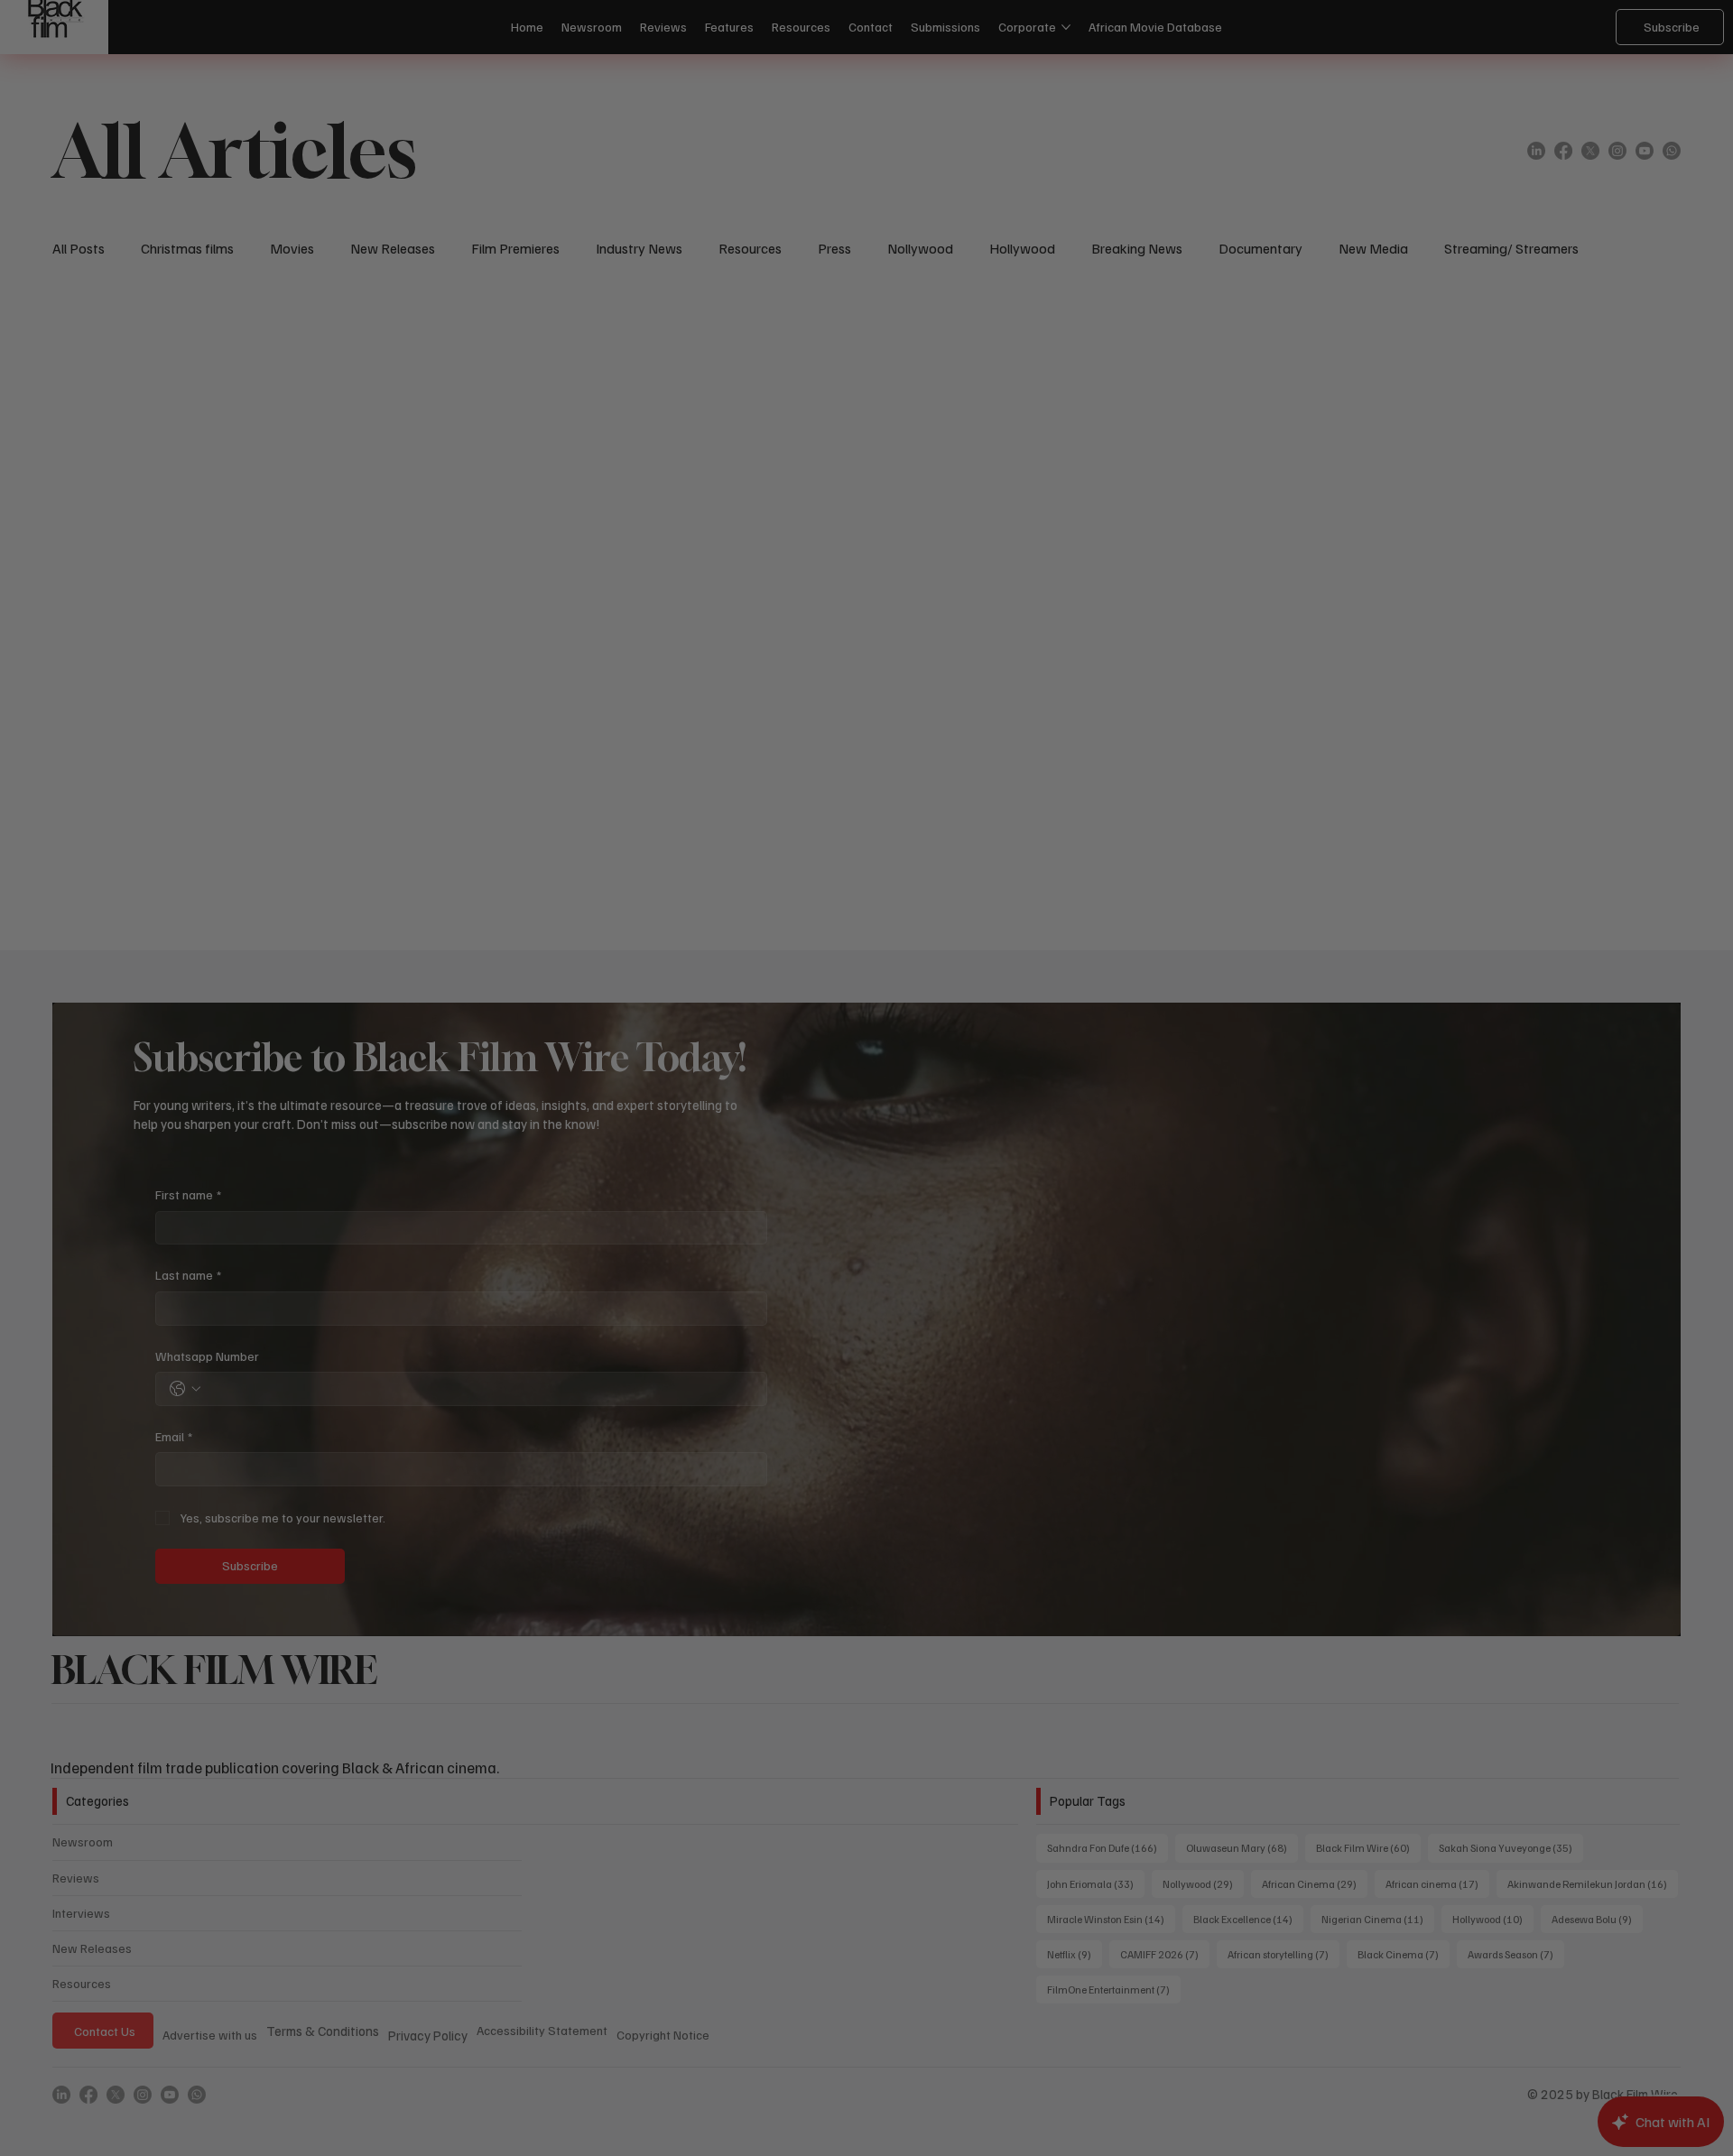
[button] (1161, 772)
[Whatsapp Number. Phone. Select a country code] (623, 1167)
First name (626, 972)
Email (612, 1214)
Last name (626, 1054)
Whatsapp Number (645, 1134)
